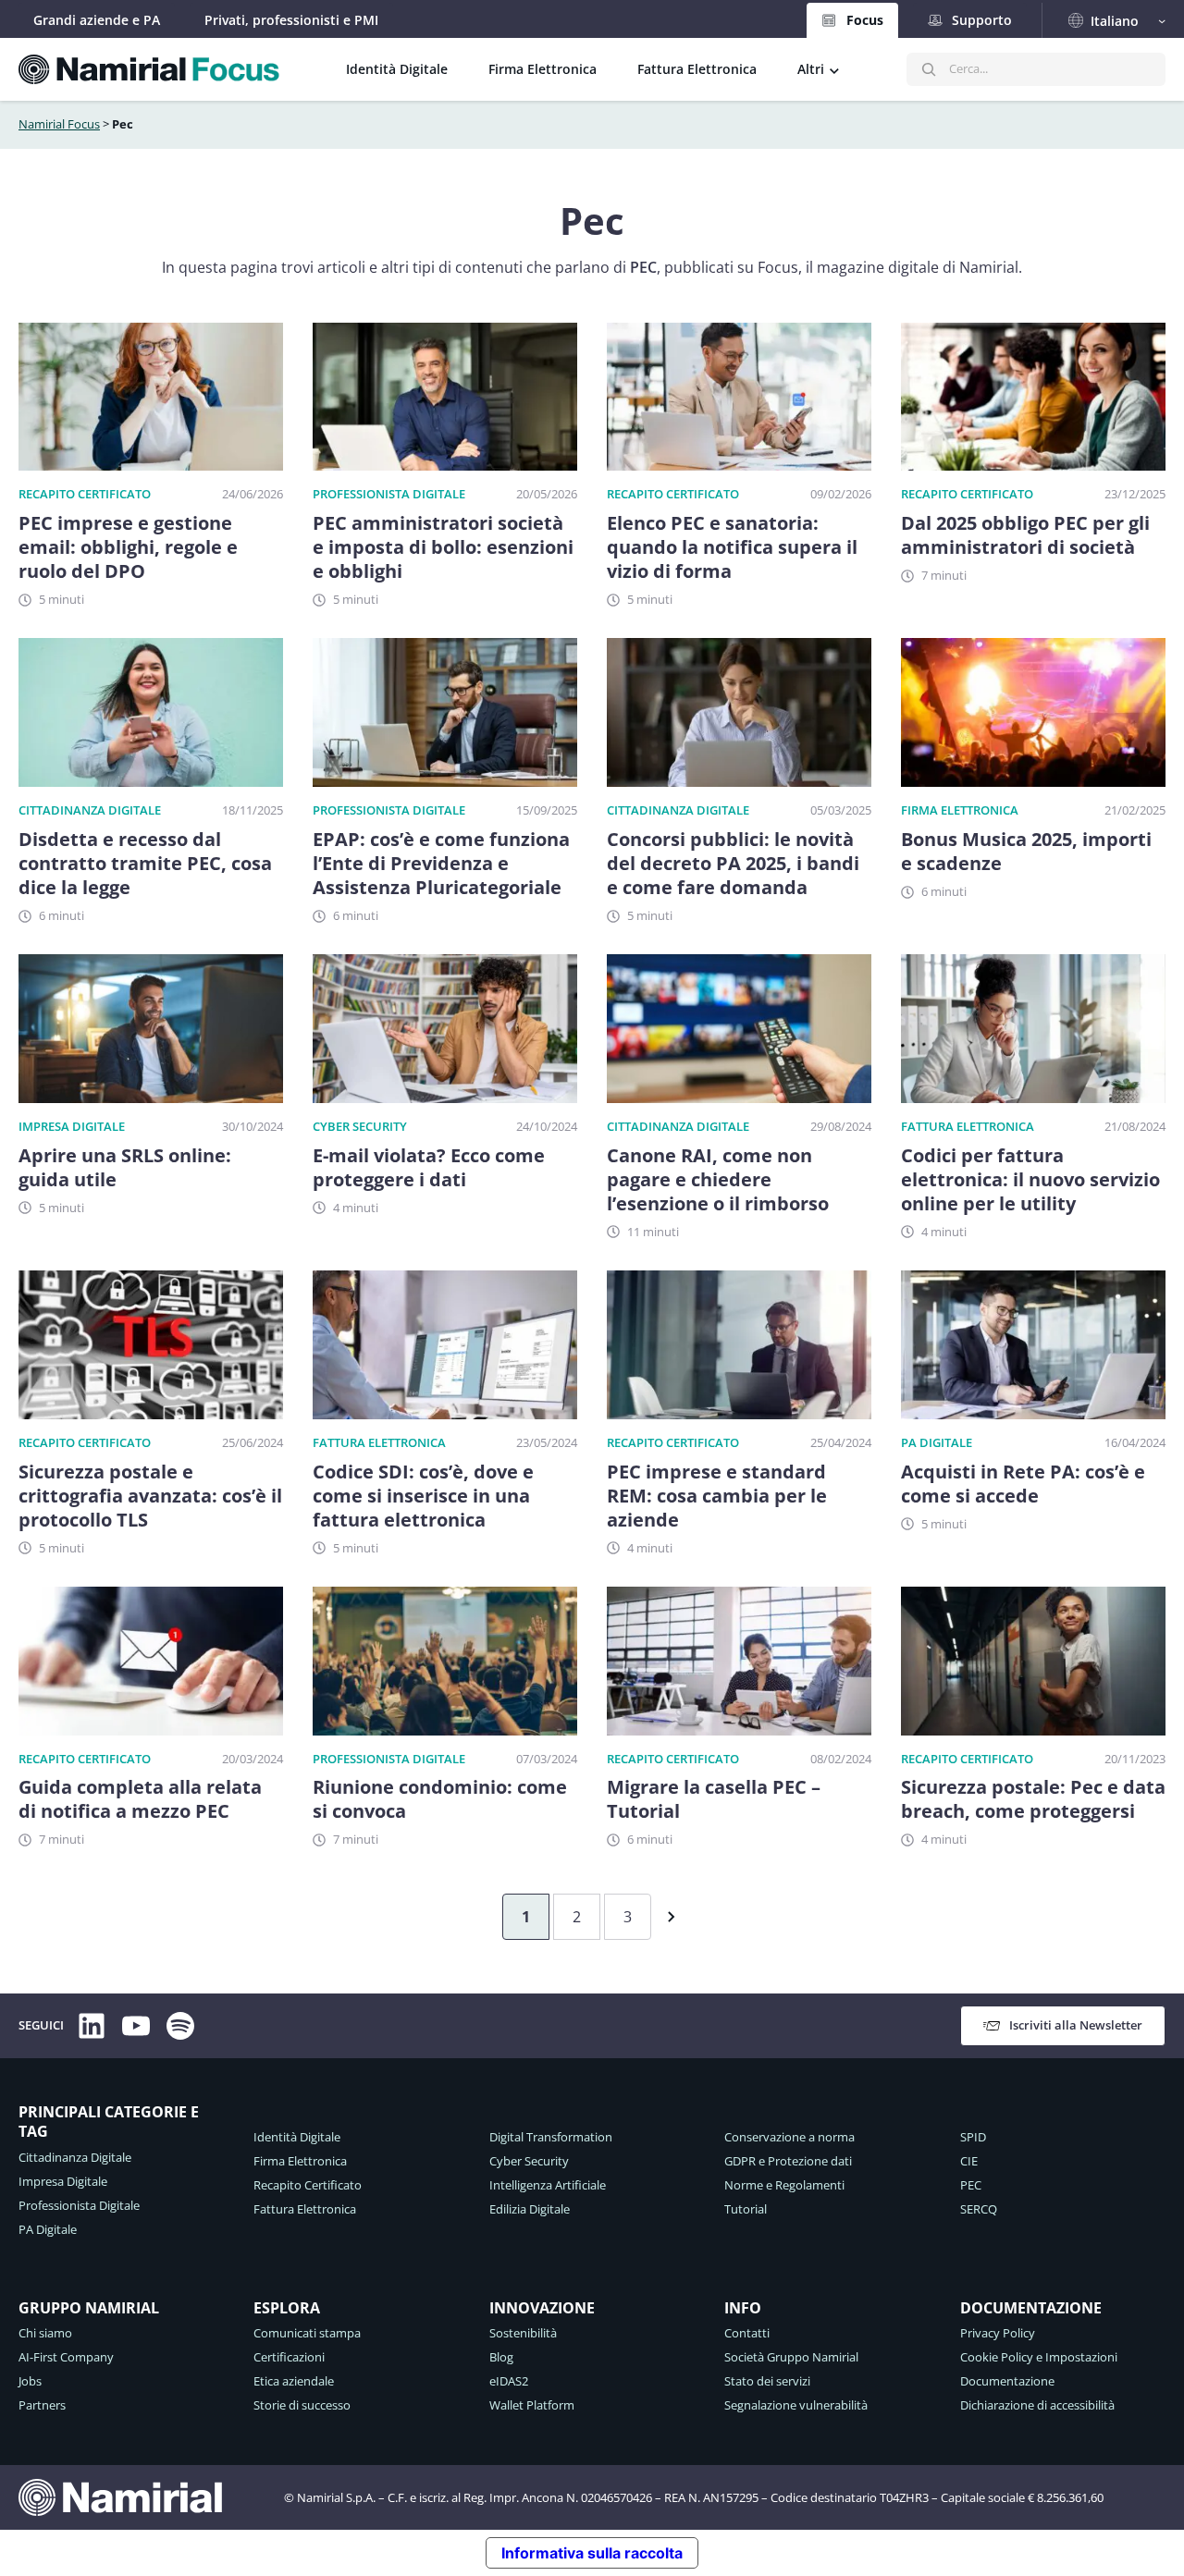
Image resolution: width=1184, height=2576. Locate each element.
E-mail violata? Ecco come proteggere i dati (429, 1168)
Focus (865, 20)
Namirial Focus (59, 124)
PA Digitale (937, 1442)
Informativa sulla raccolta (592, 2553)
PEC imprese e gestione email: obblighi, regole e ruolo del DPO (128, 547)
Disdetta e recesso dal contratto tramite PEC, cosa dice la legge (145, 864)
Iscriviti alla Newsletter (1076, 2025)
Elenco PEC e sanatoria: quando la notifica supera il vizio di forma (732, 547)
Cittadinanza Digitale (90, 810)
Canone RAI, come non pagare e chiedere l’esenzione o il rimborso (718, 1180)
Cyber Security (360, 1126)
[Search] (929, 69)
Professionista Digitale (389, 494)
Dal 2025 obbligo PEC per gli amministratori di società (1025, 535)
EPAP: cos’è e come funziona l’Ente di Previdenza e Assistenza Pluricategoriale (441, 864)
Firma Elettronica (960, 810)
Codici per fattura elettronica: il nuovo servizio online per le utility (1030, 1180)
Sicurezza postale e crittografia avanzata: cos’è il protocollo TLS (150, 1496)
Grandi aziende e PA (97, 20)
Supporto (982, 20)
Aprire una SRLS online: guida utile (125, 1168)
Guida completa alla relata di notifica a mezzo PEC (140, 1799)
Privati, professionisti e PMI (291, 20)
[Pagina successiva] (666, 1917)
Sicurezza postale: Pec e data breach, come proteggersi (1033, 1799)
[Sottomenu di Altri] (834, 69)
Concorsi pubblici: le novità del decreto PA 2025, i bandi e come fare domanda (733, 864)
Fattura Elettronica (968, 1126)
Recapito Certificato (85, 494)
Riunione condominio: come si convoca (440, 1799)
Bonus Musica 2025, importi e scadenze (1026, 852)
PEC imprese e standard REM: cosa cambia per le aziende (717, 1496)
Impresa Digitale (72, 1126)
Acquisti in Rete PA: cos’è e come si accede (1023, 1484)
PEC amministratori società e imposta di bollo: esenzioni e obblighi (443, 547)
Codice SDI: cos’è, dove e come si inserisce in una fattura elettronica (423, 1496)
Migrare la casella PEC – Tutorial (714, 1799)
